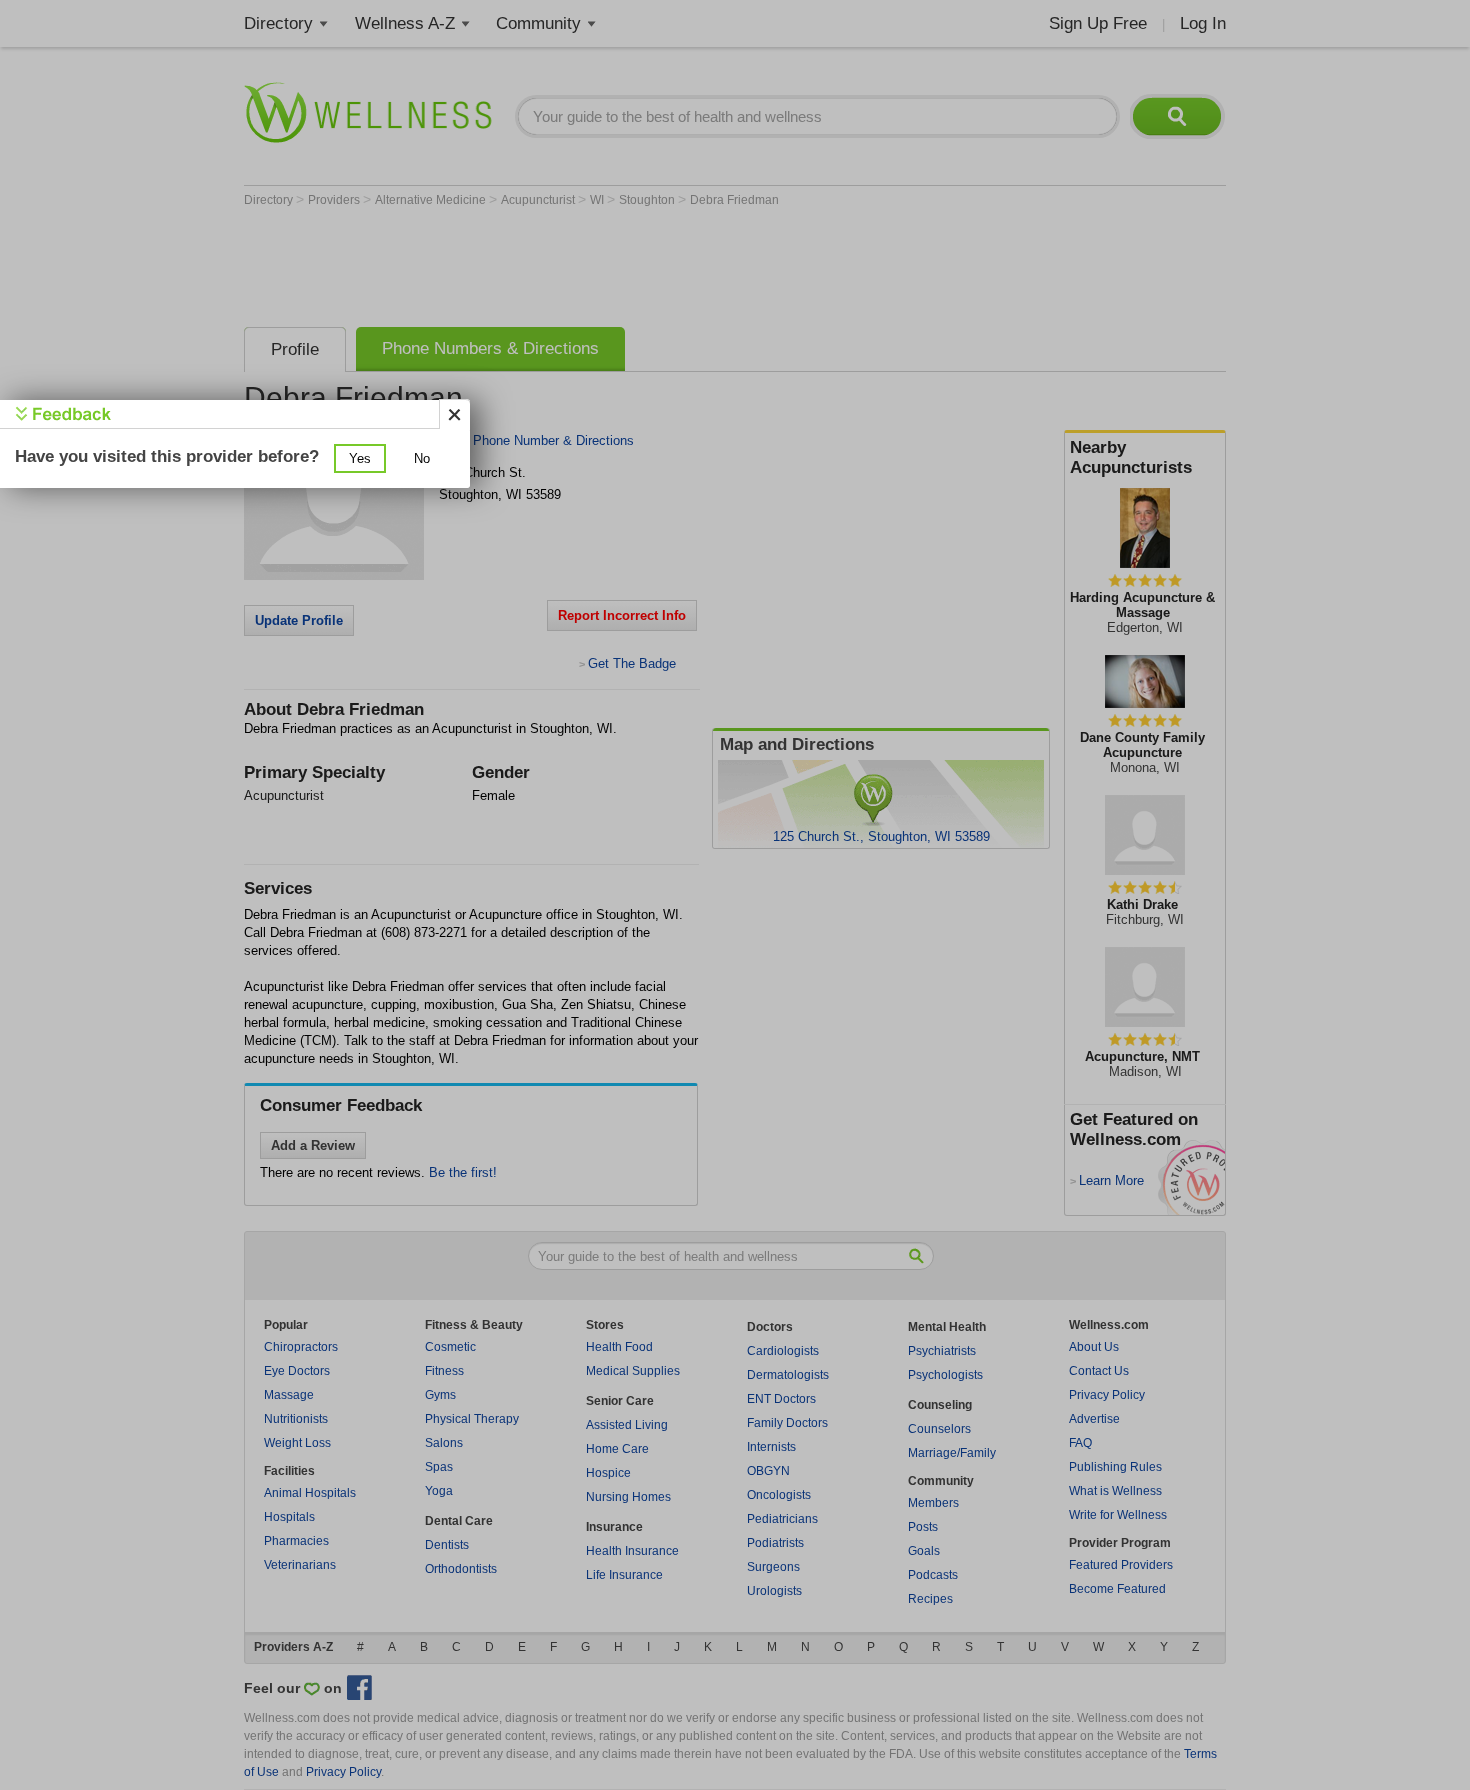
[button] (360, 458)
